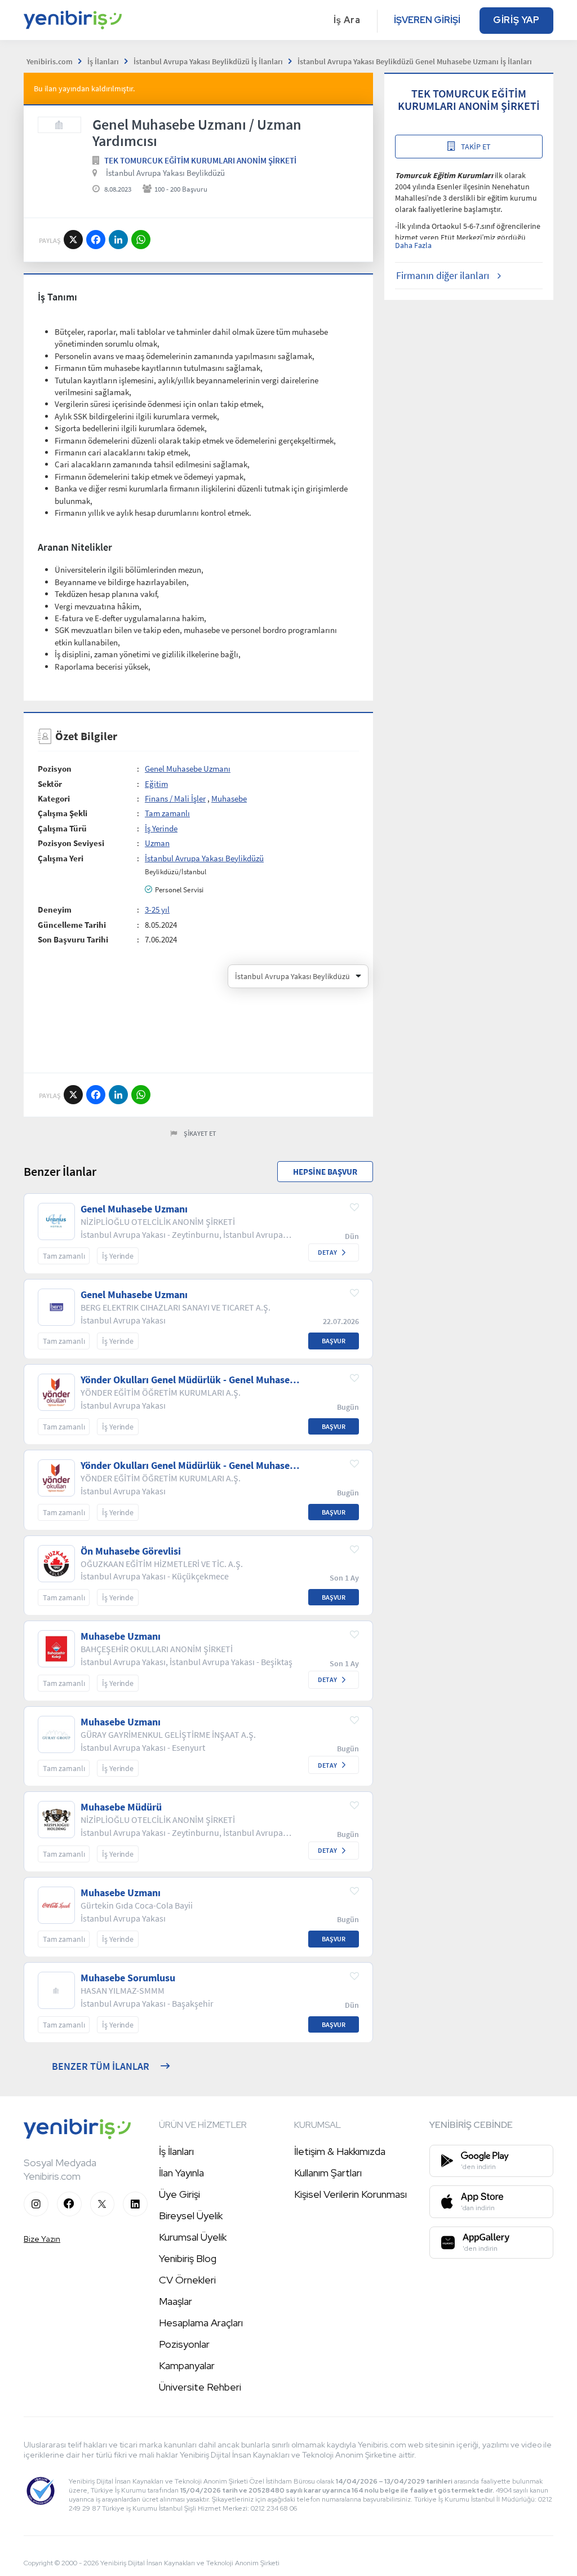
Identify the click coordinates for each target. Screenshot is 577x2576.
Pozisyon (55, 769)
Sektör (50, 784)
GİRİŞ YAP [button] (516, 20)
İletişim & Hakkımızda (340, 2151)
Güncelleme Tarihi (72, 925)
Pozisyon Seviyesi (71, 843)
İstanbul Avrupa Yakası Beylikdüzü (165, 173)
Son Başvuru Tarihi (73, 939)
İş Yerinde (161, 828)
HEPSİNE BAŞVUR (325, 1172)
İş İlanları (176, 2151)
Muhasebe (229, 798)
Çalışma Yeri (61, 858)
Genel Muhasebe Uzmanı (188, 769)
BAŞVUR (334, 1341)
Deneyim (55, 909)
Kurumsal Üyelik (193, 2237)
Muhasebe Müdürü (121, 1807)
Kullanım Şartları (328, 2173)
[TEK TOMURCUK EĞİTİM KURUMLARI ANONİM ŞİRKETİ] (59, 125)
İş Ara (347, 20)
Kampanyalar (187, 2365)
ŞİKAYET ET (200, 1133)
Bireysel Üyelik (191, 2216)
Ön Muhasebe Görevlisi (131, 1551)
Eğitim (156, 784)
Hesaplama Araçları (201, 2323)
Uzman (157, 843)
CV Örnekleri (187, 2280)
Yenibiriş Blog (188, 2258)
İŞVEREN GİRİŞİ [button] (427, 20)
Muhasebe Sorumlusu (128, 1978)
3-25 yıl (157, 909)
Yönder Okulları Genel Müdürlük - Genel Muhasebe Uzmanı (190, 1380)
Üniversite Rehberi (200, 2387)
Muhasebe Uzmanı (121, 1636)
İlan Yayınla (181, 2173)
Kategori (54, 798)
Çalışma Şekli (63, 813)
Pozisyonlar (184, 2344)
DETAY (327, 1252)
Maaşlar (176, 2301)
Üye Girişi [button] (179, 2194)
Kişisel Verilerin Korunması (350, 2194)
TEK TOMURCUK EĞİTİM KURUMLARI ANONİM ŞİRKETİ (200, 160)
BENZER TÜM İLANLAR (101, 2066)
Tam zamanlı (167, 813)
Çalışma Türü (62, 828)
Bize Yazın (42, 2239)
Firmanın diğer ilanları (443, 275)
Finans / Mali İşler (175, 798)
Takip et (476, 147)
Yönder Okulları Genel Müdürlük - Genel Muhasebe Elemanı (190, 1466)
